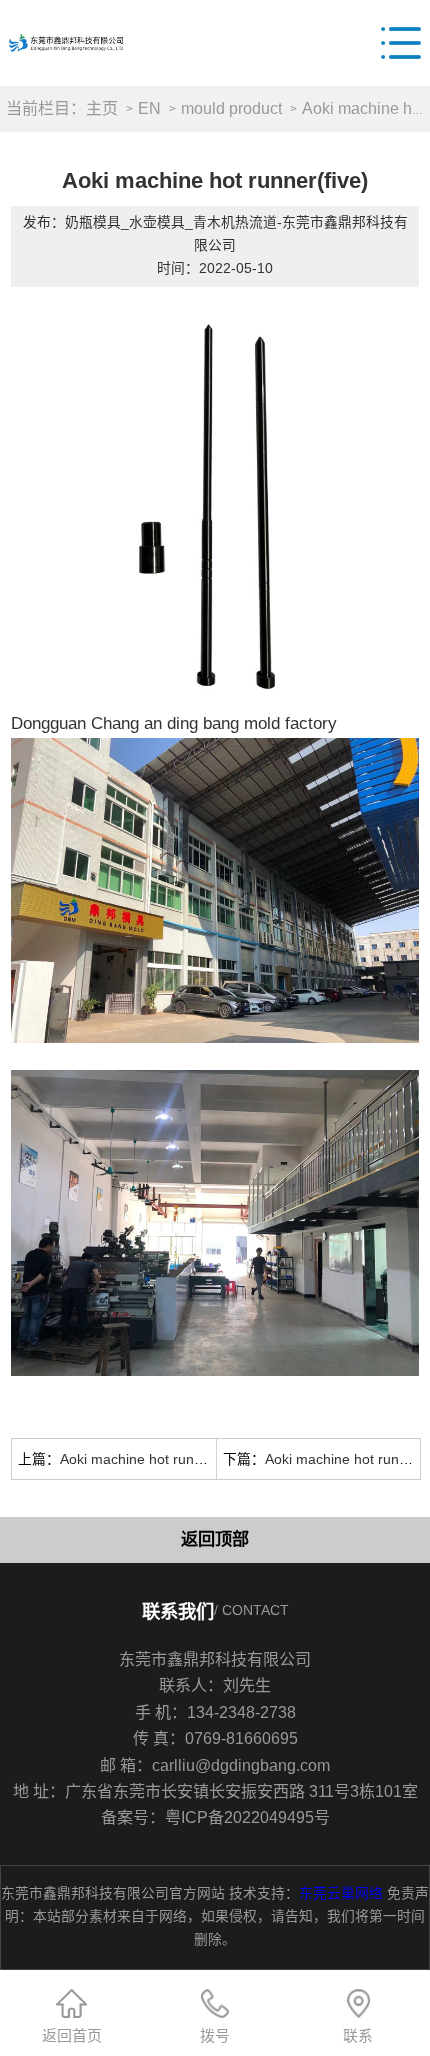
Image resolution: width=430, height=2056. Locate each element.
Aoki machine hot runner (342, 1459)
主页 (102, 108)
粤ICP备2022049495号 (247, 1817)
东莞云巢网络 (341, 1893)
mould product (231, 108)
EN (149, 108)
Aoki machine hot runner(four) (155, 1459)
